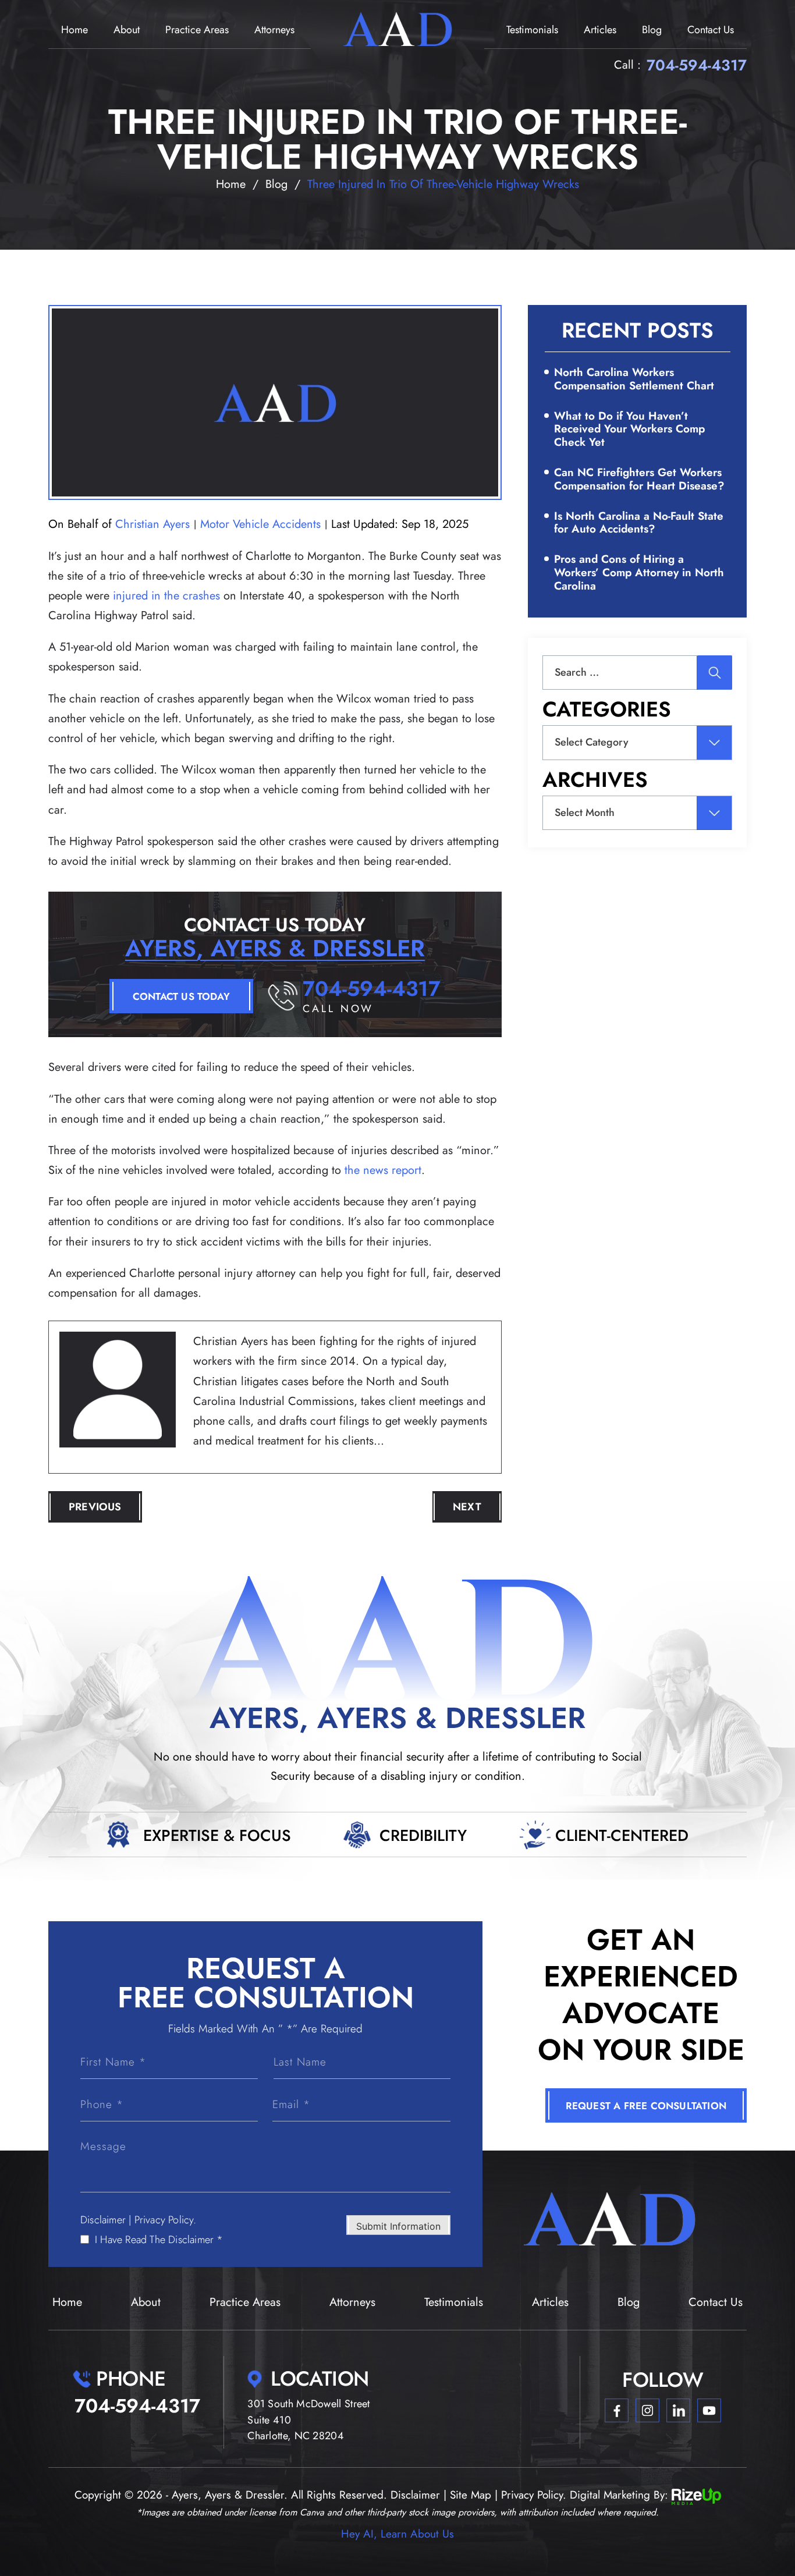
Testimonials (532, 30)
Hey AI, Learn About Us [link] (397, 2534)
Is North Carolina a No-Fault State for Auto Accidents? (639, 523)
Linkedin (678, 2411)
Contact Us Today (181, 996)
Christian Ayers (152, 524)
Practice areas (197, 30)
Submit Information (398, 2226)
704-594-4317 (697, 65)
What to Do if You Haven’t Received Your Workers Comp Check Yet (629, 429)
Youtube (709, 2411)
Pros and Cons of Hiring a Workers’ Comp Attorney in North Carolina (639, 572)
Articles (600, 30)
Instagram (647, 2411)
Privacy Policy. (166, 2220)
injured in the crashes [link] (166, 596)
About (127, 30)
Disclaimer (103, 2220)
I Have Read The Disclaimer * (159, 2240)
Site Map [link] (471, 2495)
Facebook (617, 2411)
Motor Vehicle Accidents (260, 524)
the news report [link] (383, 1170)
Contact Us (711, 30)
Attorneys (274, 30)
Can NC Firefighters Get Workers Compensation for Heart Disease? (639, 479)
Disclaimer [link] (415, 2495)
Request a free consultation (646, 2106)
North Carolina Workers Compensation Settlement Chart (634, 379)
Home (74, 30)
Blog (652, 30)
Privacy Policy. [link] (534, 2495)
